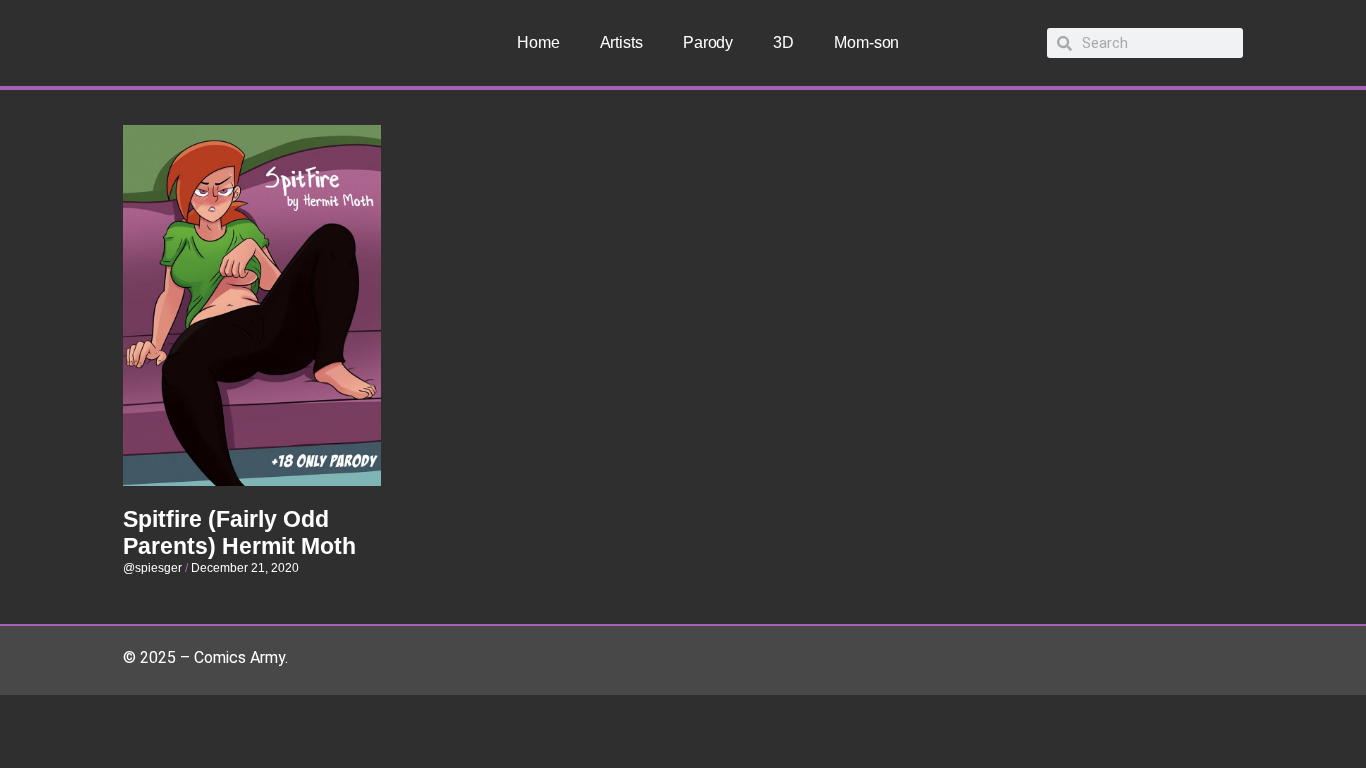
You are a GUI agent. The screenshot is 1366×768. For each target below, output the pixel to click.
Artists (621, 42)
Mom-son (866, 42)
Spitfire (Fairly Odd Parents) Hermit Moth (239, 533)
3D (783, 42)
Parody (708, 42)
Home (538, 42)
